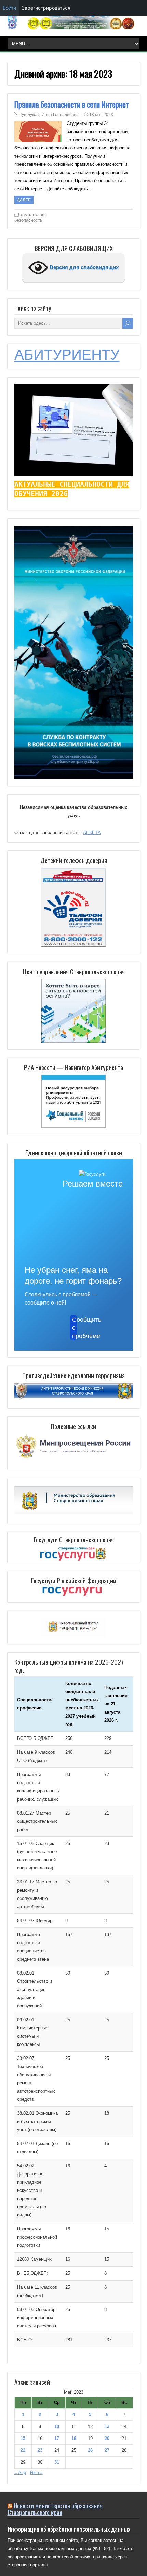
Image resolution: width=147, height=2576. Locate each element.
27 (107, 2450)
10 (57, 2426)
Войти (9, 8)
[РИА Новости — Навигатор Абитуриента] (74, 1101)
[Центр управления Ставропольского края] (74, 1010)
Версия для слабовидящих (83, 267)
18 (74, 2438)
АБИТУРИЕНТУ (67, 355)
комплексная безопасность (31, 217)
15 (23, 2438)
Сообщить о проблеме (75, 1328)
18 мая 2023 (101, 115)
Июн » (36, 2472)
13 (107, 2426)
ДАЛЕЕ (24, 200)
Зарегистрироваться (46, 8)
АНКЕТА (92, 833)
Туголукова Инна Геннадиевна (49, 115)
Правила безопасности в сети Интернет (72, 104)
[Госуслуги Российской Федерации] (74, 1592)
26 (90, 2450)
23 (40, 2450)
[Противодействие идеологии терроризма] (74, 1397)
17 (57, 2438)
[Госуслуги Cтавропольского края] (74, 1554)
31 (57, 2462)
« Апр (20, 2472)
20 (107, 2438)
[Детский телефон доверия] (74, 907)
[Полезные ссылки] (74, 1459)
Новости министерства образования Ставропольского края (55, 2509)
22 (23, 2450)
